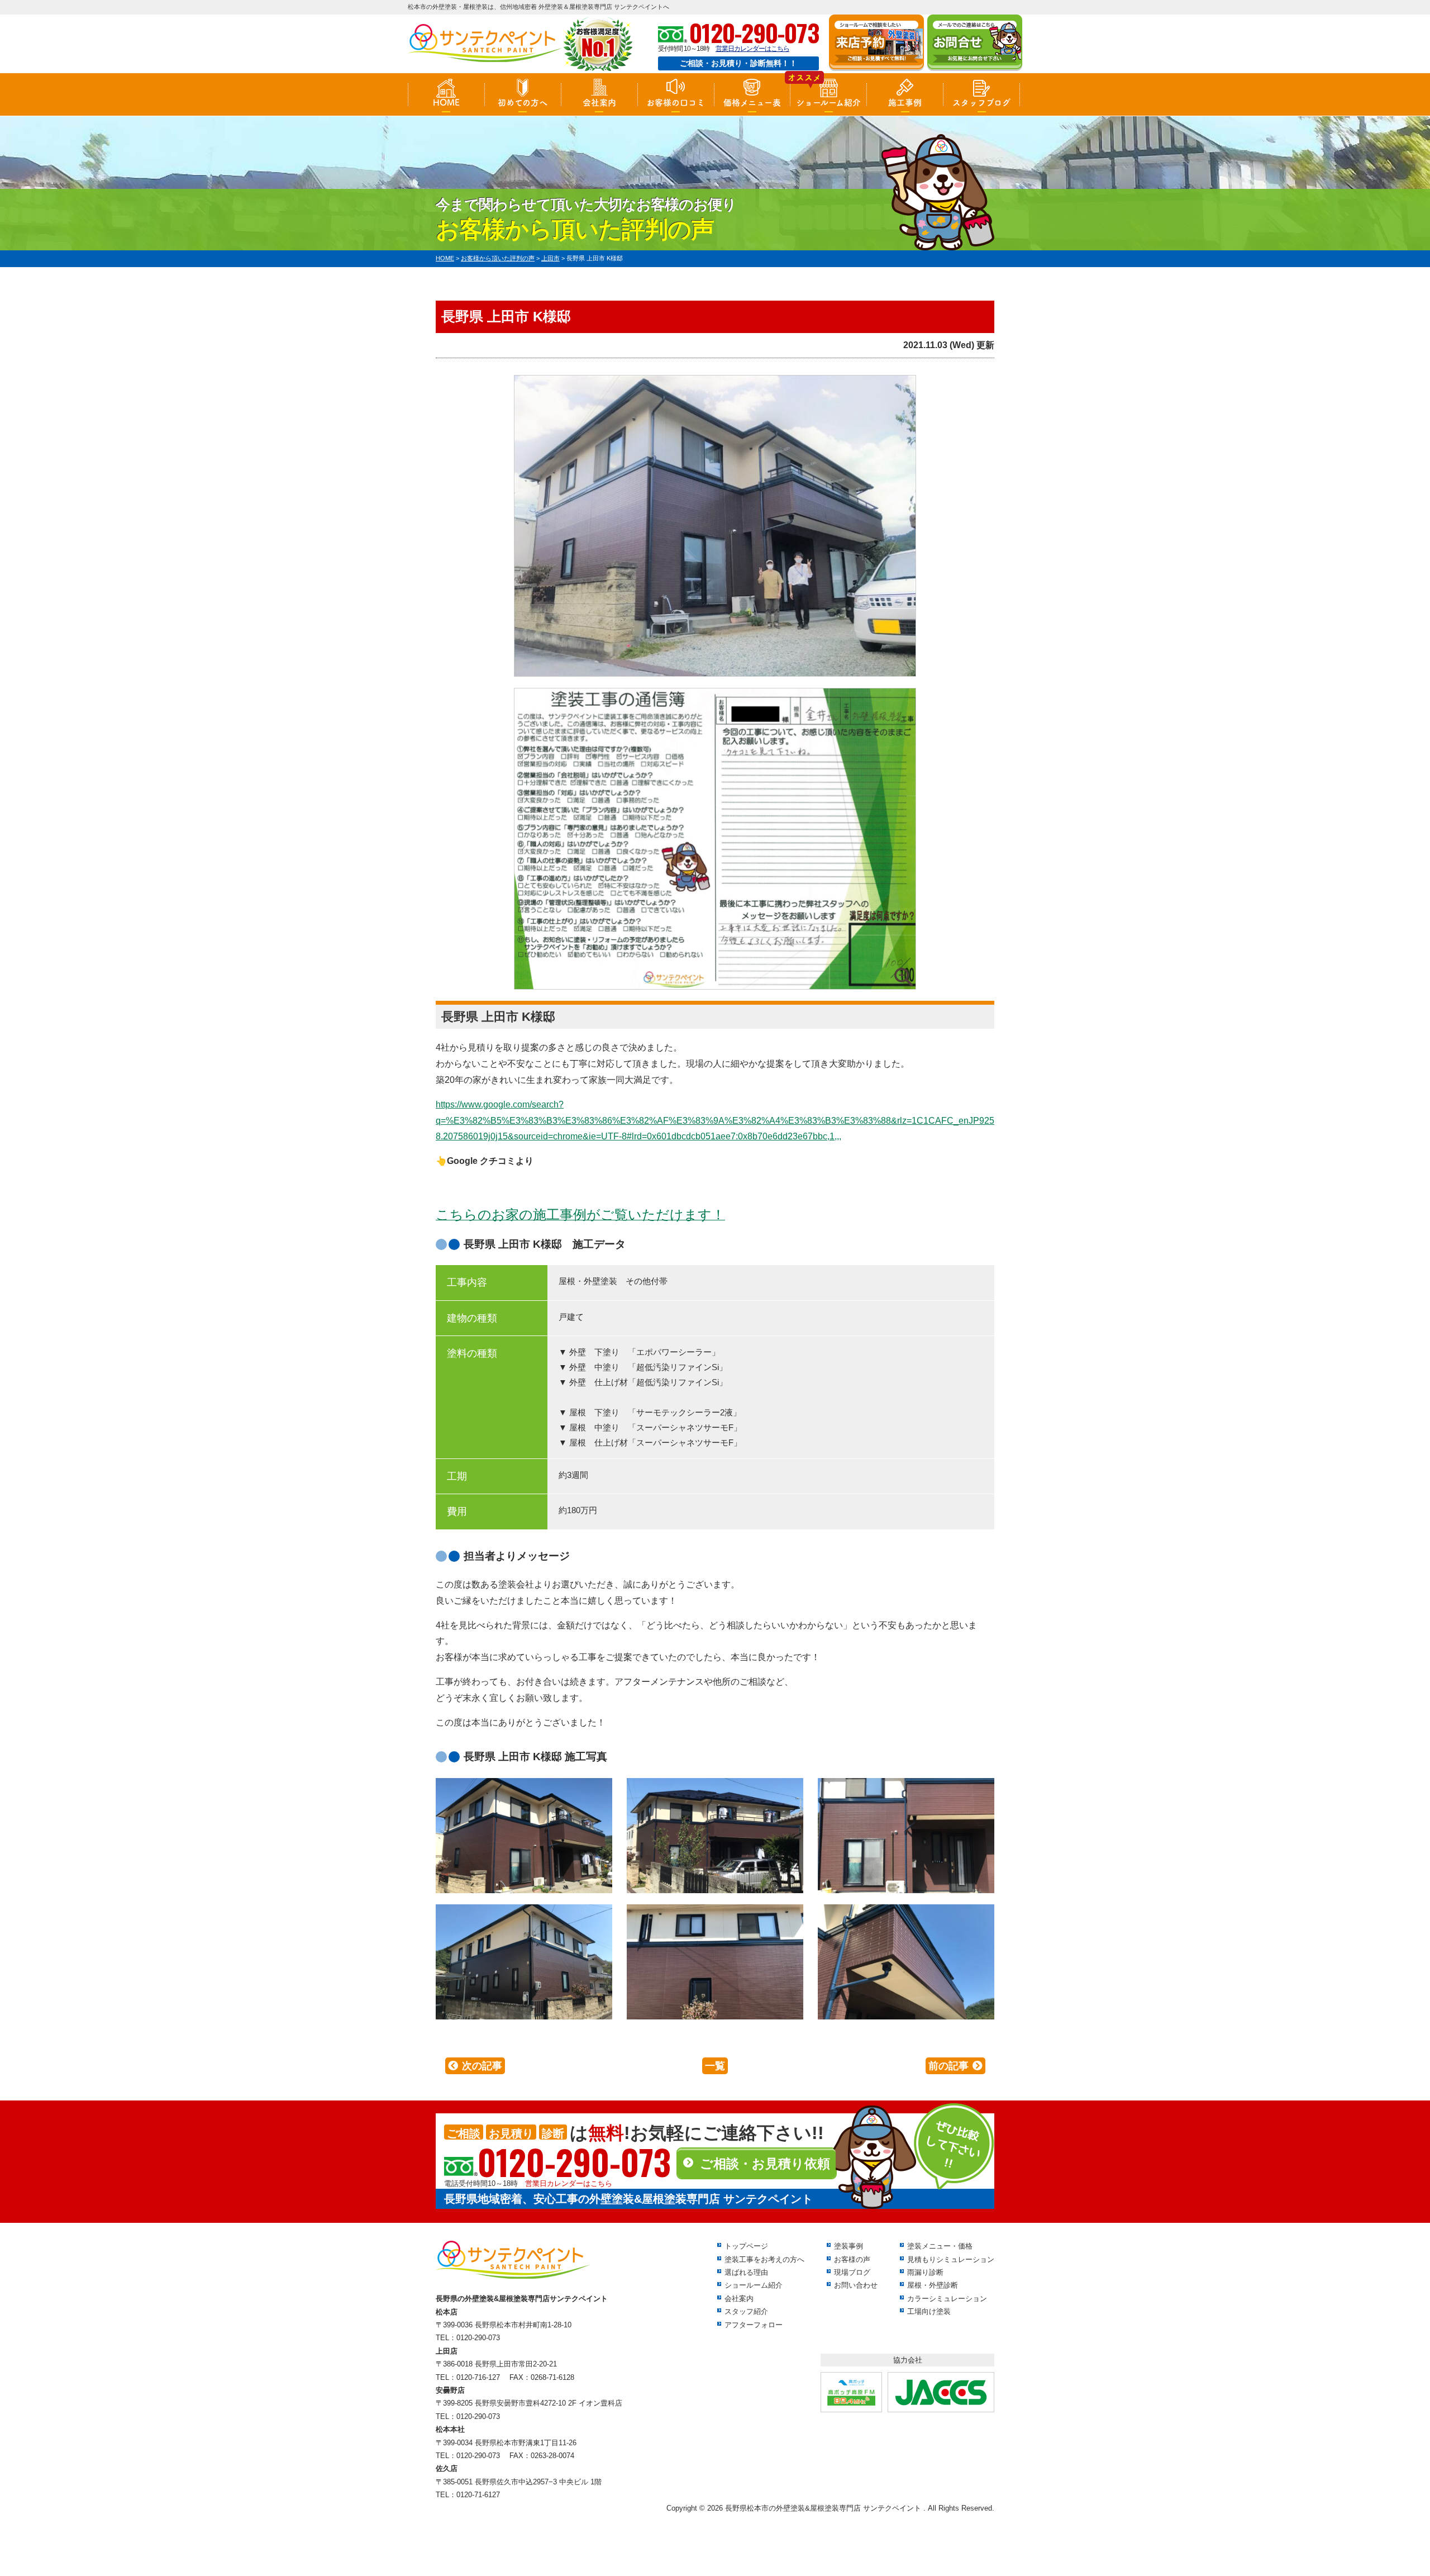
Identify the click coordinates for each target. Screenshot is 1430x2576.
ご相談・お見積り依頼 (765, 2164)
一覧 (715, 2066)
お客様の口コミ (676, 103)
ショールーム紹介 (828, 103)
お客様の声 (852, 2259)
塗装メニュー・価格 (940, 2246)
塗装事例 (849, 2246)
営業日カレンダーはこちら (752, 49)
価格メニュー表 (752, 103)
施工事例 (905, 103)
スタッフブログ (981, 103)
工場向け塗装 (929, 2311)
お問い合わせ (856, 2285)
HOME (446, 103)
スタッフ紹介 (746, 2311)
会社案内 (599, 103)
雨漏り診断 (925, 2272)
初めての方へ (523, 103)
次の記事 (482, 2066)
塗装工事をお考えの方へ (764, 2259)
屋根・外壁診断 (933, 2285)
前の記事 (948, 2066)
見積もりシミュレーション (951, 2259)
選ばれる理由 (746, 2272)
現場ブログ (852, 2272)
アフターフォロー (754, 2325)
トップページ (746, 2246)
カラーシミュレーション (947, 2299)
